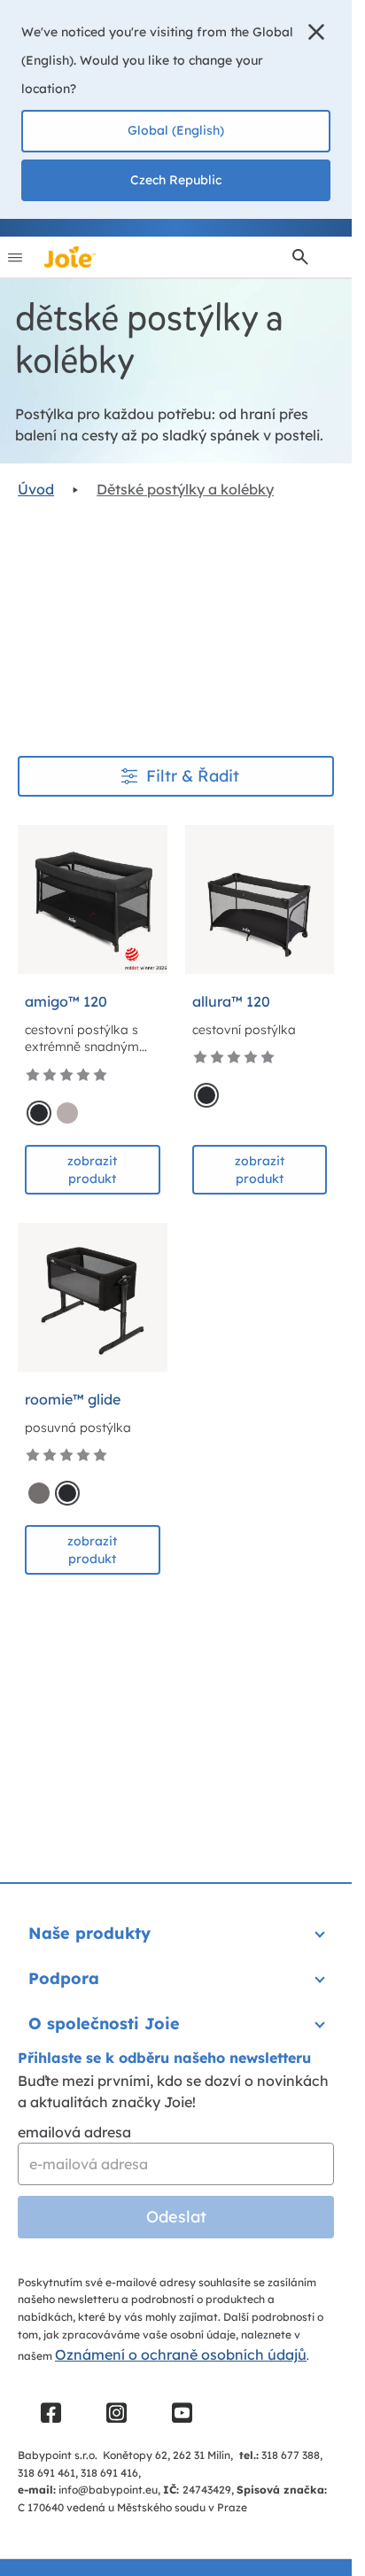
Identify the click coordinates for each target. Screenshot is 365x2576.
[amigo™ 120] (93, 900)
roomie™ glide (73, 1399)
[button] (316, 32)
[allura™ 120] (260, 900)
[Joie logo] (70, 257)
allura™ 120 (231, 1001)
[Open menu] (15, 257)
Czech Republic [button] (176, 180)
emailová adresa (74, 2132)
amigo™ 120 (66, 1001)
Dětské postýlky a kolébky (185, 489)
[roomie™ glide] (93, 1298)
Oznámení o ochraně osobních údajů (181, 2354)
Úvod (36, 489)
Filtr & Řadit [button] (193, 776)
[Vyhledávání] (300, 257)
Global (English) (176, 130)
